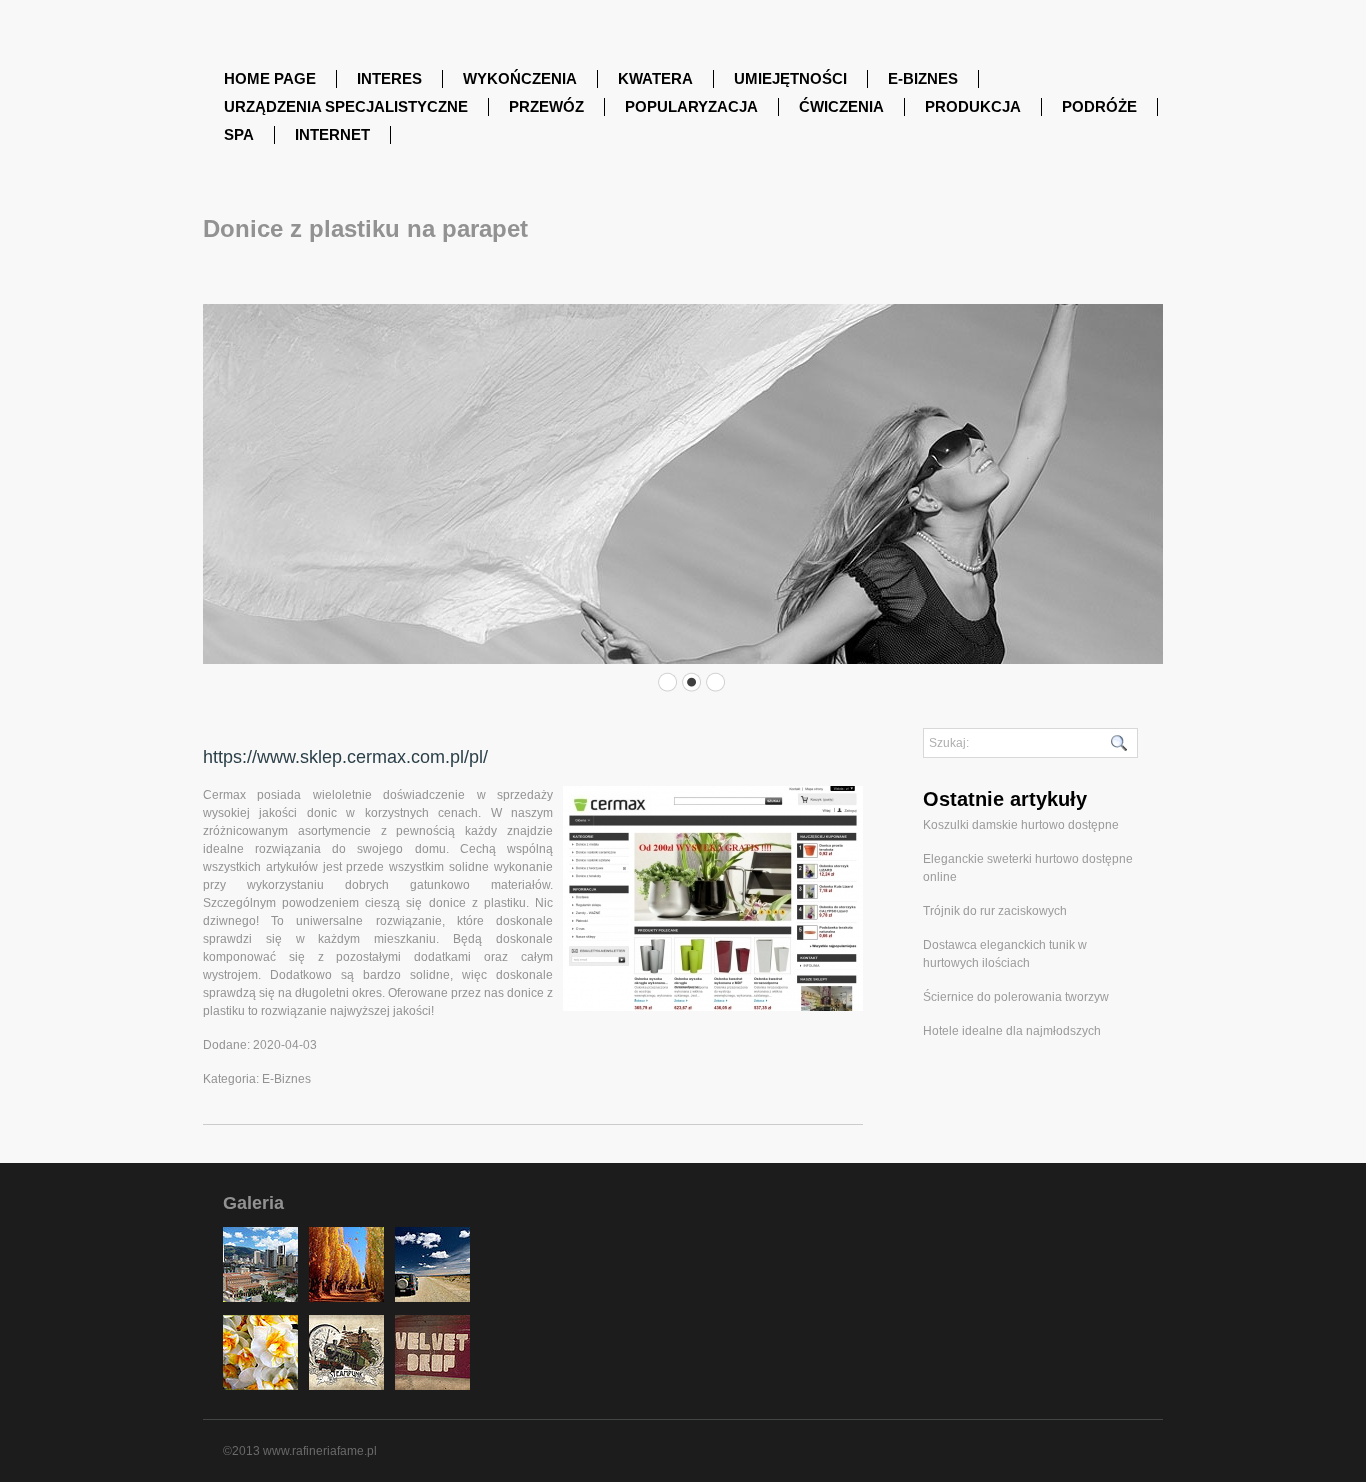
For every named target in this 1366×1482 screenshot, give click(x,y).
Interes (389, 78)
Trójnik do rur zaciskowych (995, 911)
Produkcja (973, 106)
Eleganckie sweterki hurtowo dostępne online (1028, 868)
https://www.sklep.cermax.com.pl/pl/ (345, 757)
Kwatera (655, 78)
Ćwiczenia (841, 106)
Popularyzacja (691, 106)
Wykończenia (520, 78)
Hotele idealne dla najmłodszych (1012, 1031)
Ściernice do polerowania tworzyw (1016, 997)
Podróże (1099, 106)
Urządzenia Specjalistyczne (346, 106)
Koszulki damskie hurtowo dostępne (1021, 825)
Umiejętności (790, 78)
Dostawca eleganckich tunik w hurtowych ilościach (1005, 954)
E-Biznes (923, 78)
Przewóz (546, 106)
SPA (239, 134)
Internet (332, 134)
